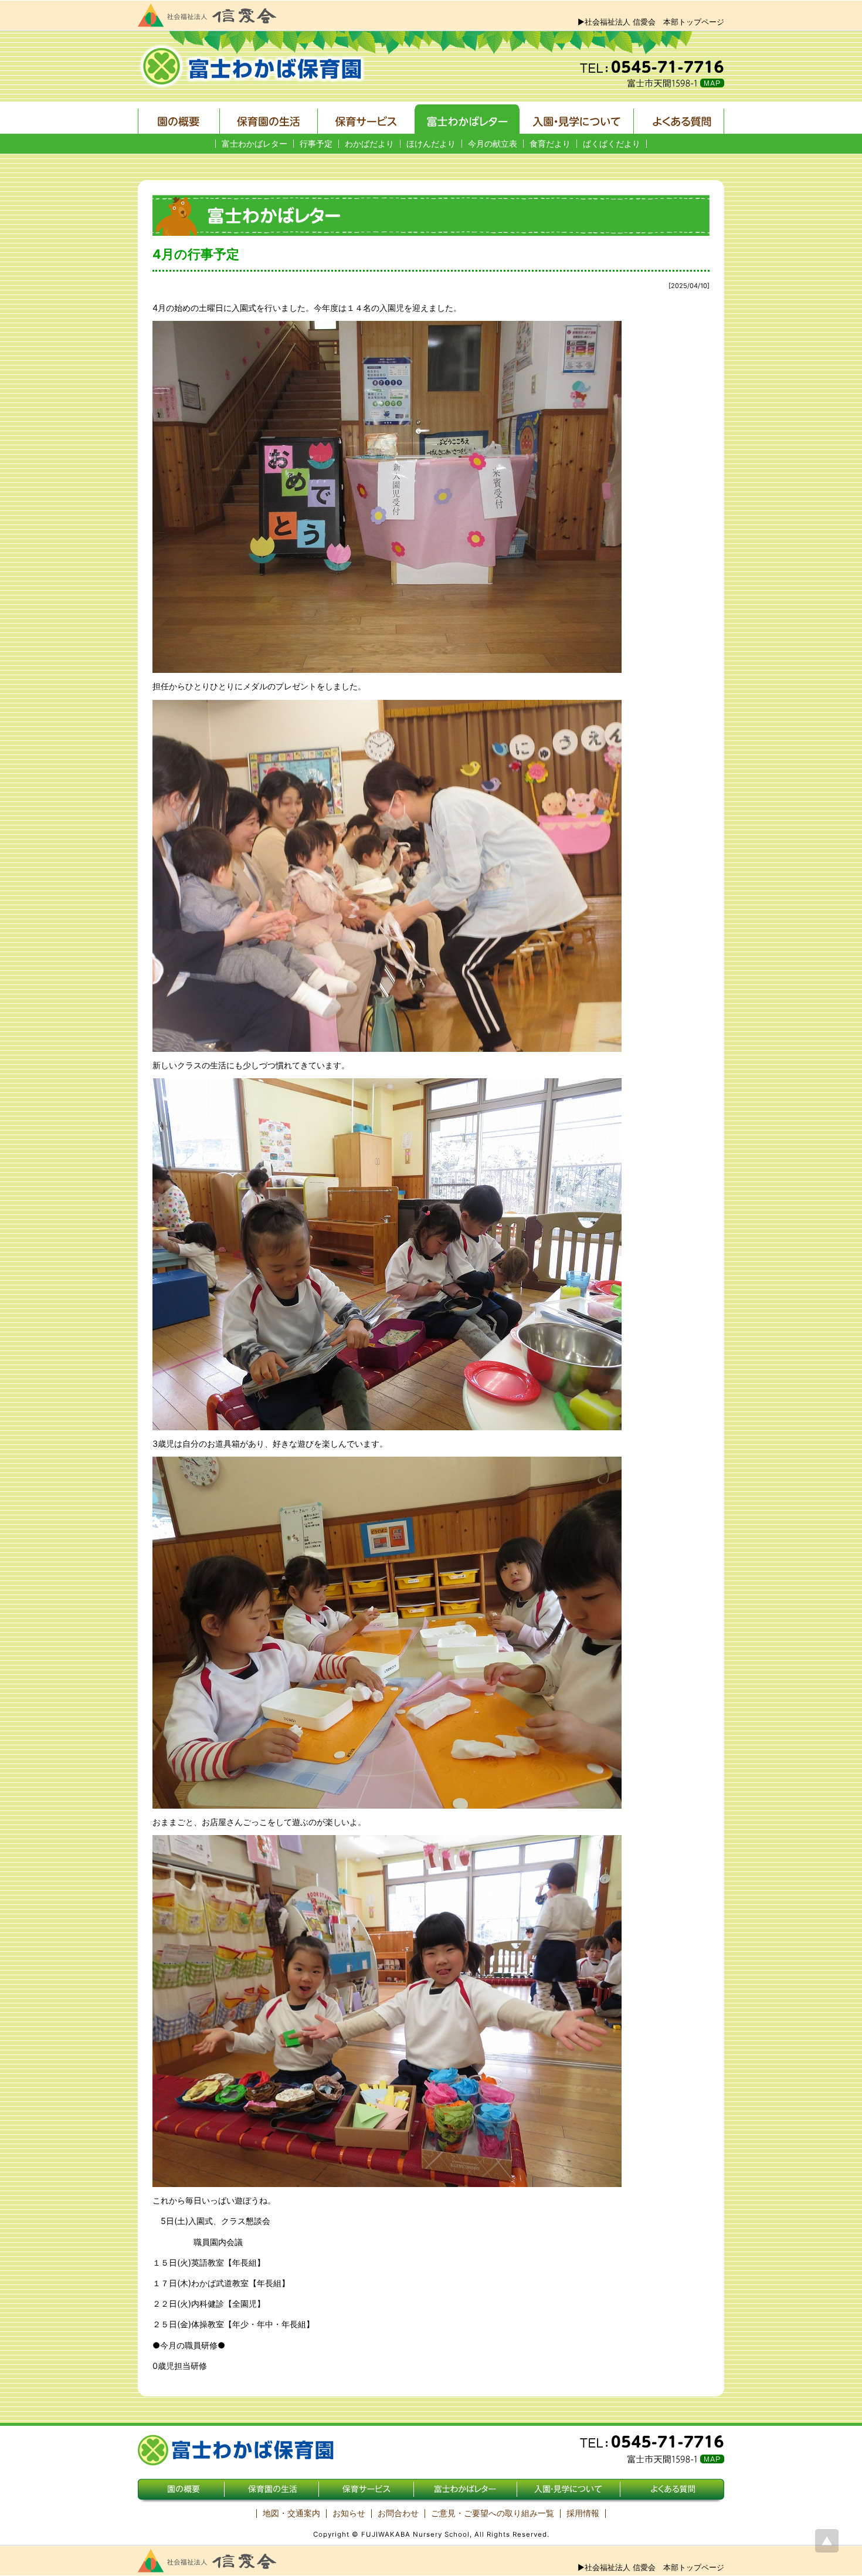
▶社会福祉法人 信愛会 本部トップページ (651, 22)
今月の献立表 (493, 144)
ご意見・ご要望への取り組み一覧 (493, 2513)
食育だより (550, 144)
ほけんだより (431, 144)
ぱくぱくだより (612, 144)
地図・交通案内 (291, 2513)
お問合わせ (398, 2513)
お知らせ (349, 2513)
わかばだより (369, 144)
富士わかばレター (254, 144)
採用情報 (583, 2513)
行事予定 (316, 144)
